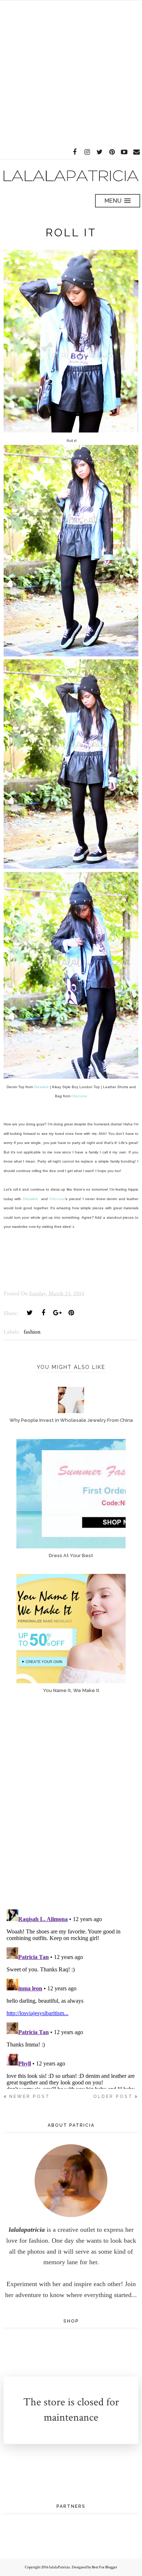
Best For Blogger (104, 2567)
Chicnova (79, 1096)
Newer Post (29, 2096)
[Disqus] (71, 1808)
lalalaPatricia (60, 2567)
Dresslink (41, 1087)
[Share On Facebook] (43, 1313)
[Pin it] (71, 1313)
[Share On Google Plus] (57, 1313)
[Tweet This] (29, 1313)
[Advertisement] (71, 71)
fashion (32, 1332)
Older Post (113, 2096)
